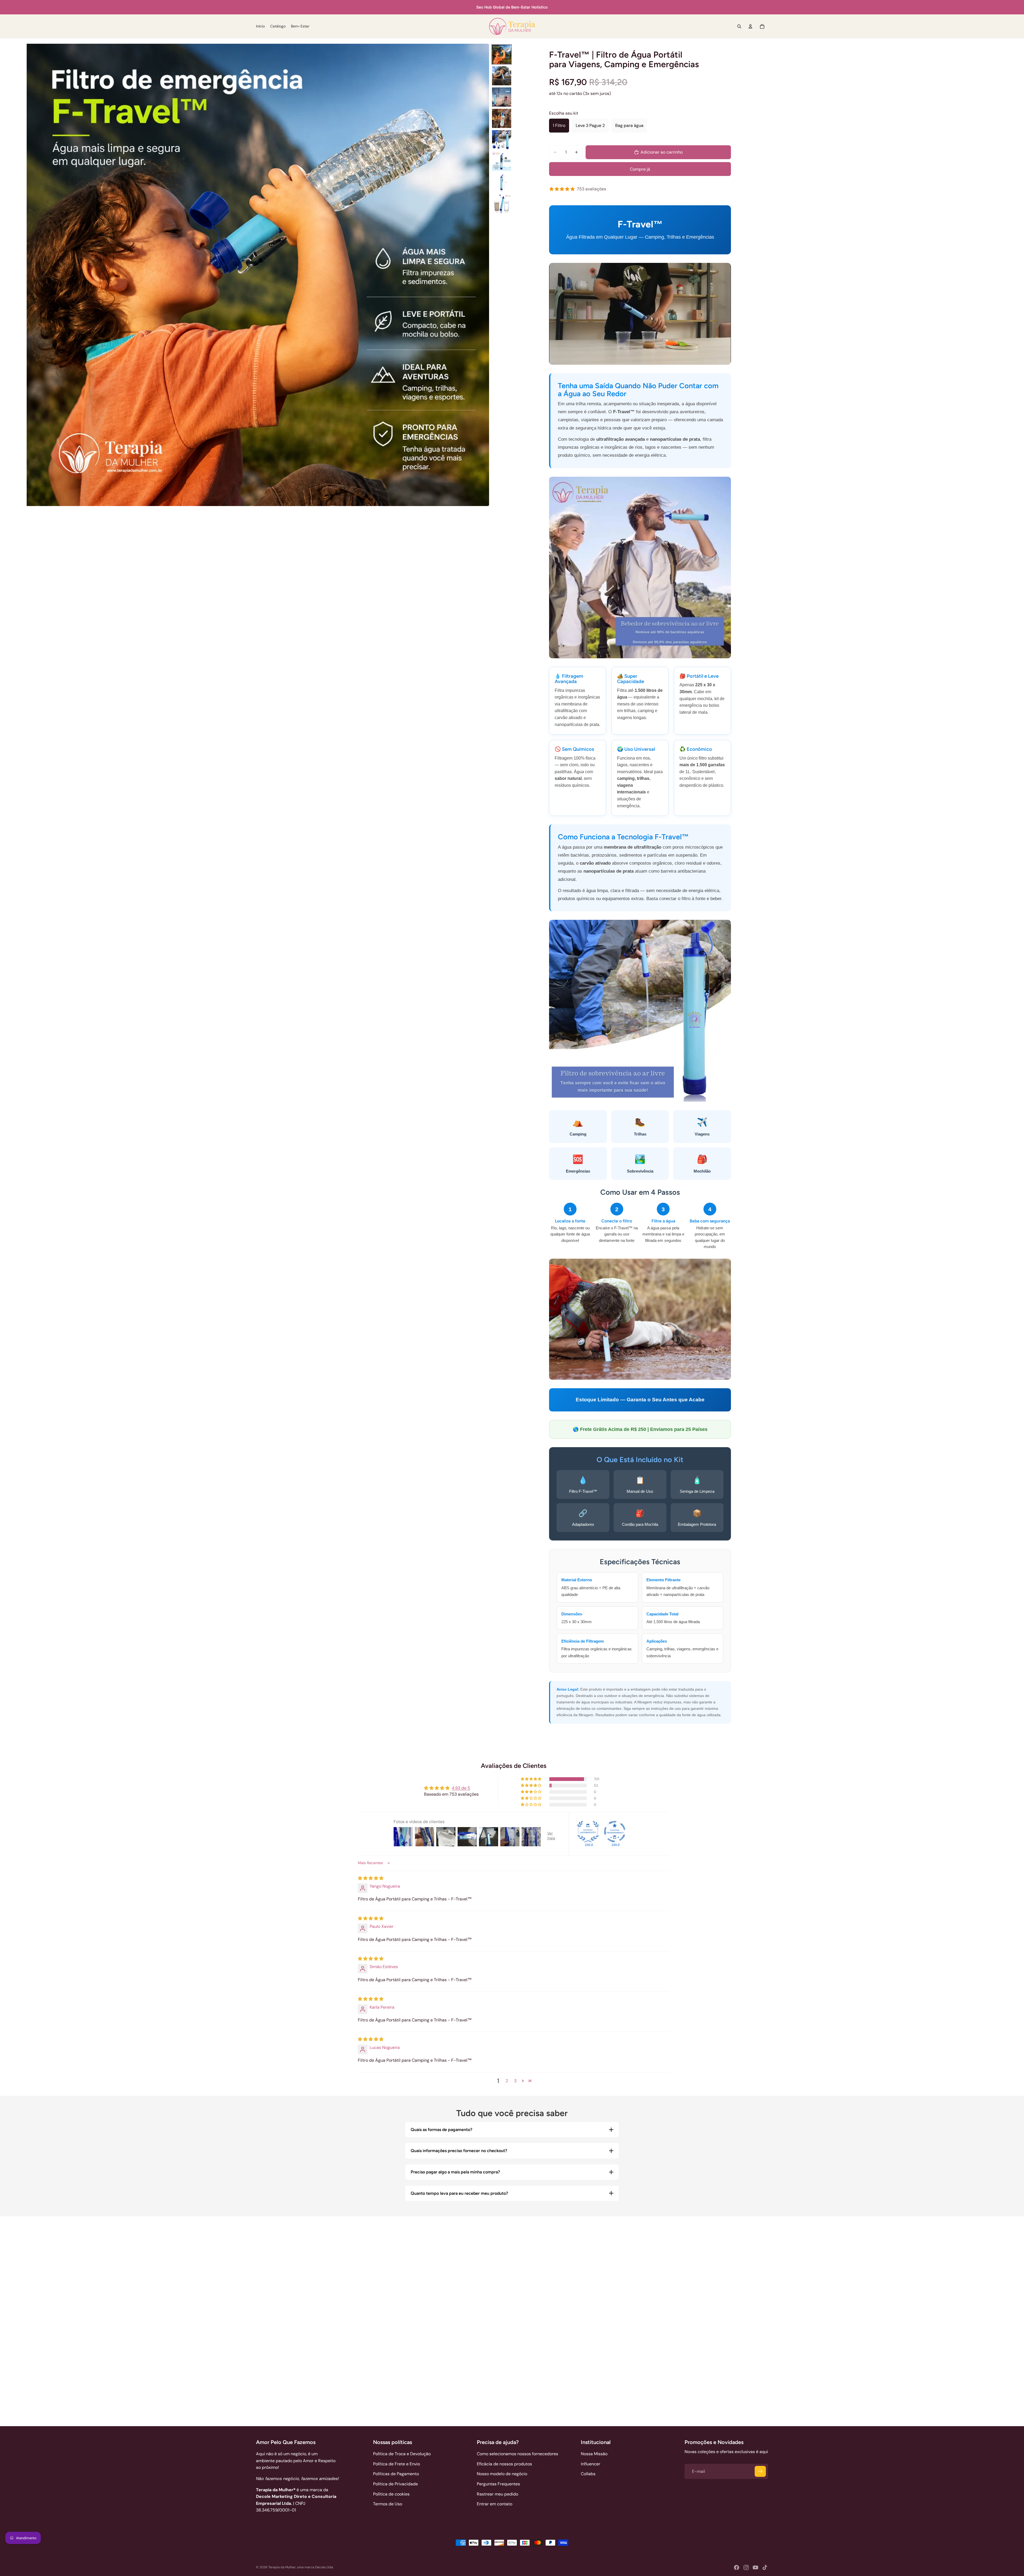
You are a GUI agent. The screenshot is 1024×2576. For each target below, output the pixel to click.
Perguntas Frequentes (498, 2484)
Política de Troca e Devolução (402, 2454)
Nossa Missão (594, 2454)
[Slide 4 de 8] (502, 118)
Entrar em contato (495, 2504)
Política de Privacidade (395, 2484)
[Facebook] (737, 2567)
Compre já (640, 169)
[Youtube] (755, 2567)
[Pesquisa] (739, 26)
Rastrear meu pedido (497, 2494)
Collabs (588, 2474)
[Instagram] (746, 2567)
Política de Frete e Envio (397, 2464)
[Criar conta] (760, 2471)
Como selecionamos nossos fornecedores (517, 2454)
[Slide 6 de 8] (502, 161)
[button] (531, 1779)
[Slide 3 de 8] (502, 97)
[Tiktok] (765, 2567)
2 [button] (507, 2081)
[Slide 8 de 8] (502, 204)
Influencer (591, 2464)
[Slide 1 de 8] (502, 54)
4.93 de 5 (461, 1788)
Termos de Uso (388, 2504)
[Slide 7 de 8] (502, 182)
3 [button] (515, 2081)
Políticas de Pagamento (396, 2474)
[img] (371, 1878)
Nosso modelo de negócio (502, 2474)
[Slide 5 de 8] (502, 140)
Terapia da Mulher (282, 2567)
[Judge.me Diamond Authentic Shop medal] (588, 1832)
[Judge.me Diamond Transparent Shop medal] (615, 1832)
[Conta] (750, 26)
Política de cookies (391, 2494)
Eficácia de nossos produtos (504, 2464)
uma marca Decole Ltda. (315, 2567)
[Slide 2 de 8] (502, 76)
